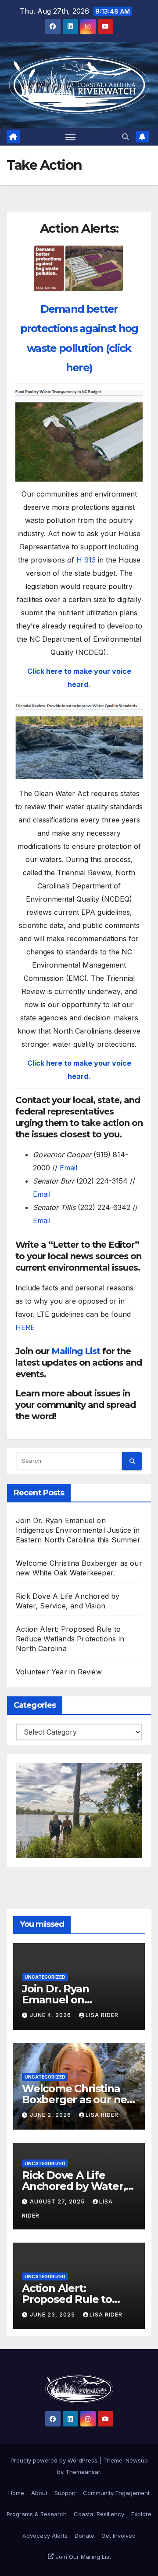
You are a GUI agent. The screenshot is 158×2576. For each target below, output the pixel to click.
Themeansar (83, 2472)
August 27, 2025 (58, 2201)
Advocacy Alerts (45, 2536)
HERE (25, 1327)
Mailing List (76, 1351)
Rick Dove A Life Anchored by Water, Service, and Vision (74, 2186)
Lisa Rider (102, 2015)
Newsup (137, 2460)
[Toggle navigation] (71, 137)
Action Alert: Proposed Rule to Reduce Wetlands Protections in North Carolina (70, 1639)
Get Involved (118, 2536)
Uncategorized (45, 1977)
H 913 (86, 560)
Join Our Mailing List (83, 2557)
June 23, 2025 (53, 2315)
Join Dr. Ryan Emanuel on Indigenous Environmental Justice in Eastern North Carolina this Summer (78, 1530)
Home (16, 2493)
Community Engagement (116, 2493)
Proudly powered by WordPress (55, 2460)
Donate (84, 2536)
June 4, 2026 (51, 2015)
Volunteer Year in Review (59, 1672)
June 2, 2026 (51, 2115)
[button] (126, 137)
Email (68, 1168)
